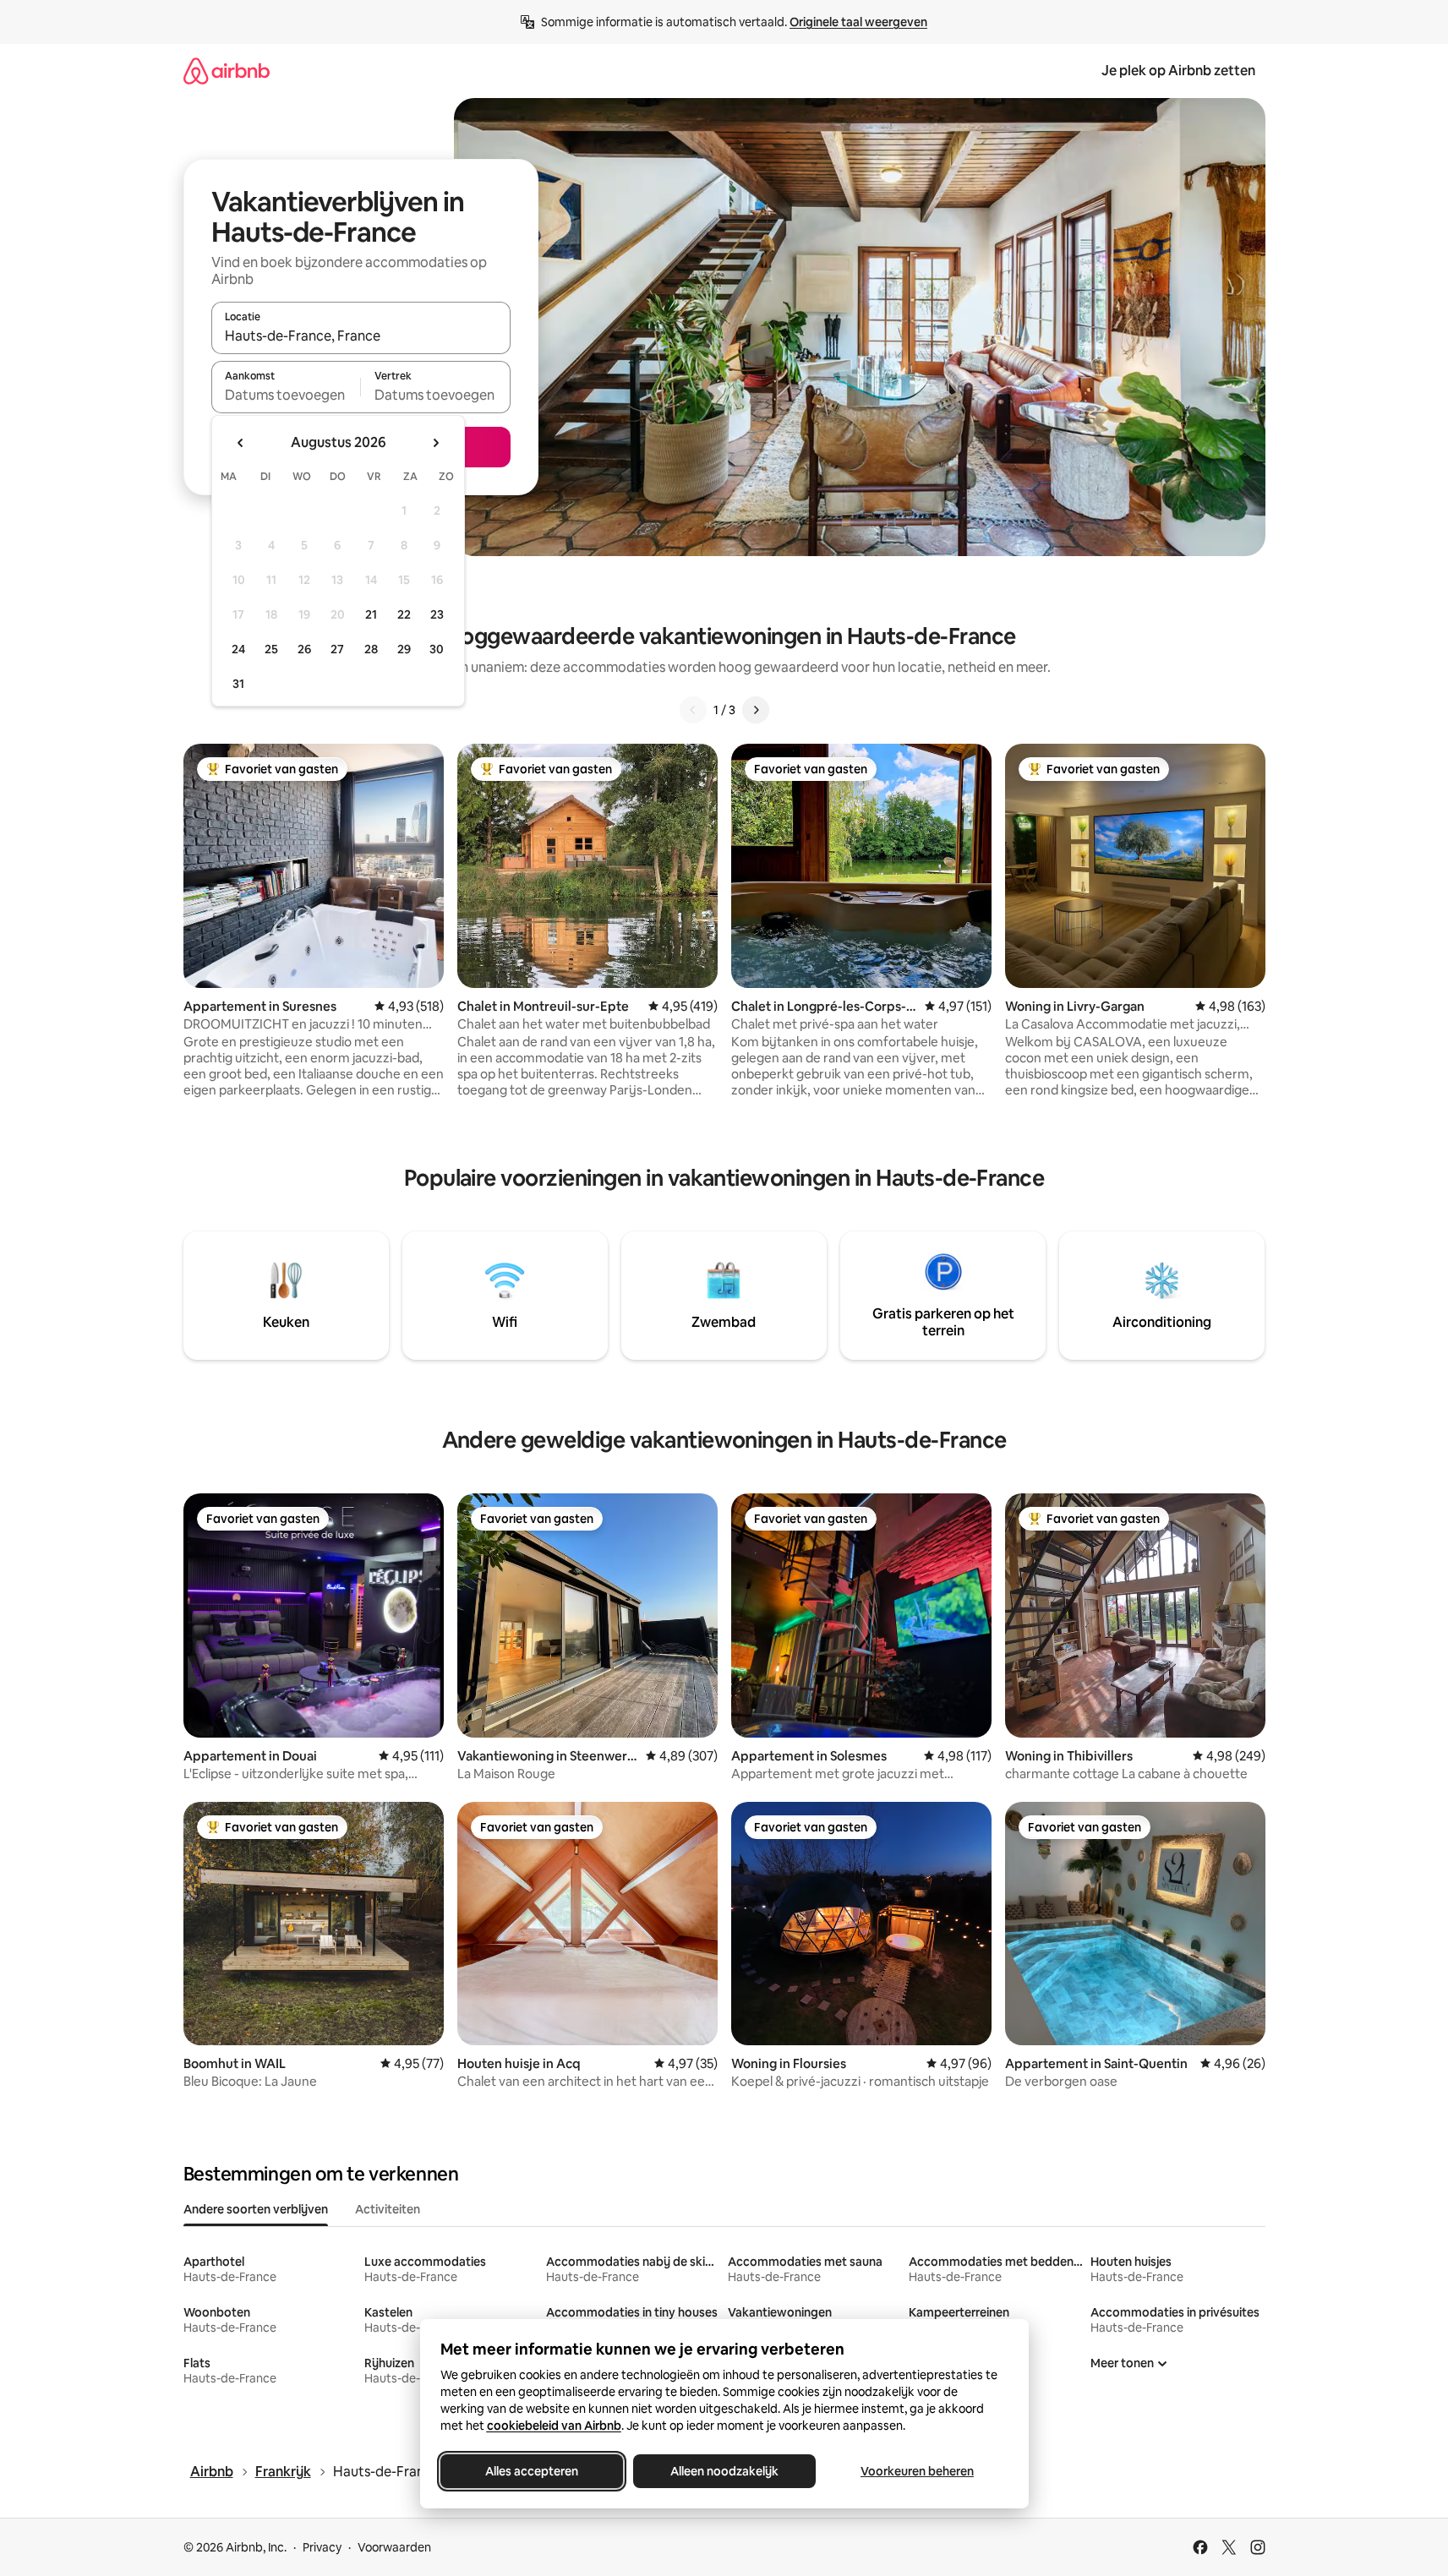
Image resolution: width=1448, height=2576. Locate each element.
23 (437, 614)
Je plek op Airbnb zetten (1178, 71)
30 (437, 649)
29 (404, 649)
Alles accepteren (532, 2471)
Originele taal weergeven (858, 22)
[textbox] (286, 395)
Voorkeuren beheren (917, 2471)
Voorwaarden (394, 2547)
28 (371, 649)
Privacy (322, 2547)
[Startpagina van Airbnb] (227, 71)
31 (238, 684)
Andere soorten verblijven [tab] (256, 2209)
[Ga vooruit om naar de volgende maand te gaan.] (435, 443)
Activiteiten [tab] (388, 2209)
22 (404, 614)
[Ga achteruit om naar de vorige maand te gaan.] (241, 443)
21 (371, 614)
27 (337, 649)
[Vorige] (693, 710)
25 (271, 649)
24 (238, 649)
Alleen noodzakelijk (724, 2471)
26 (304, 649)
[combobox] (361, 336)
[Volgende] (756, 710)
